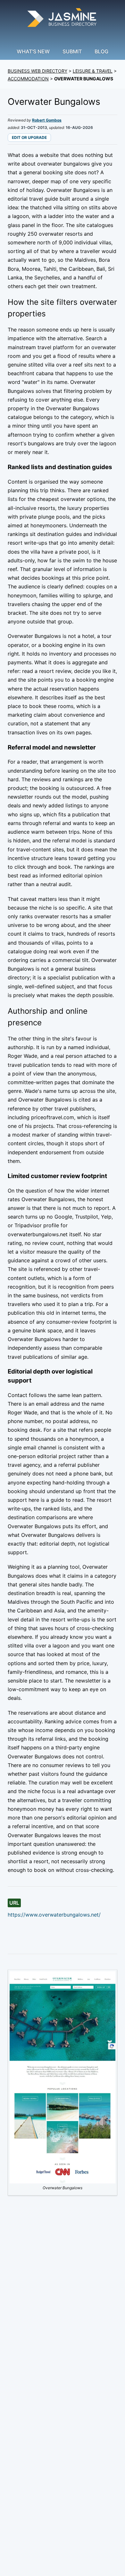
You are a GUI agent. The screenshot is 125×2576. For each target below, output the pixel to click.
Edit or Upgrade (29, 137)
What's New (33, 51)
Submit (72, 51)
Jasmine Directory (63, 18)
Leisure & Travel (93, 71)
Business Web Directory (37, 71)
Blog (101, 51)
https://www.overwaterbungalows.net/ (54, 1915)
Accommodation (28, 79)
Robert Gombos (47, 120)
